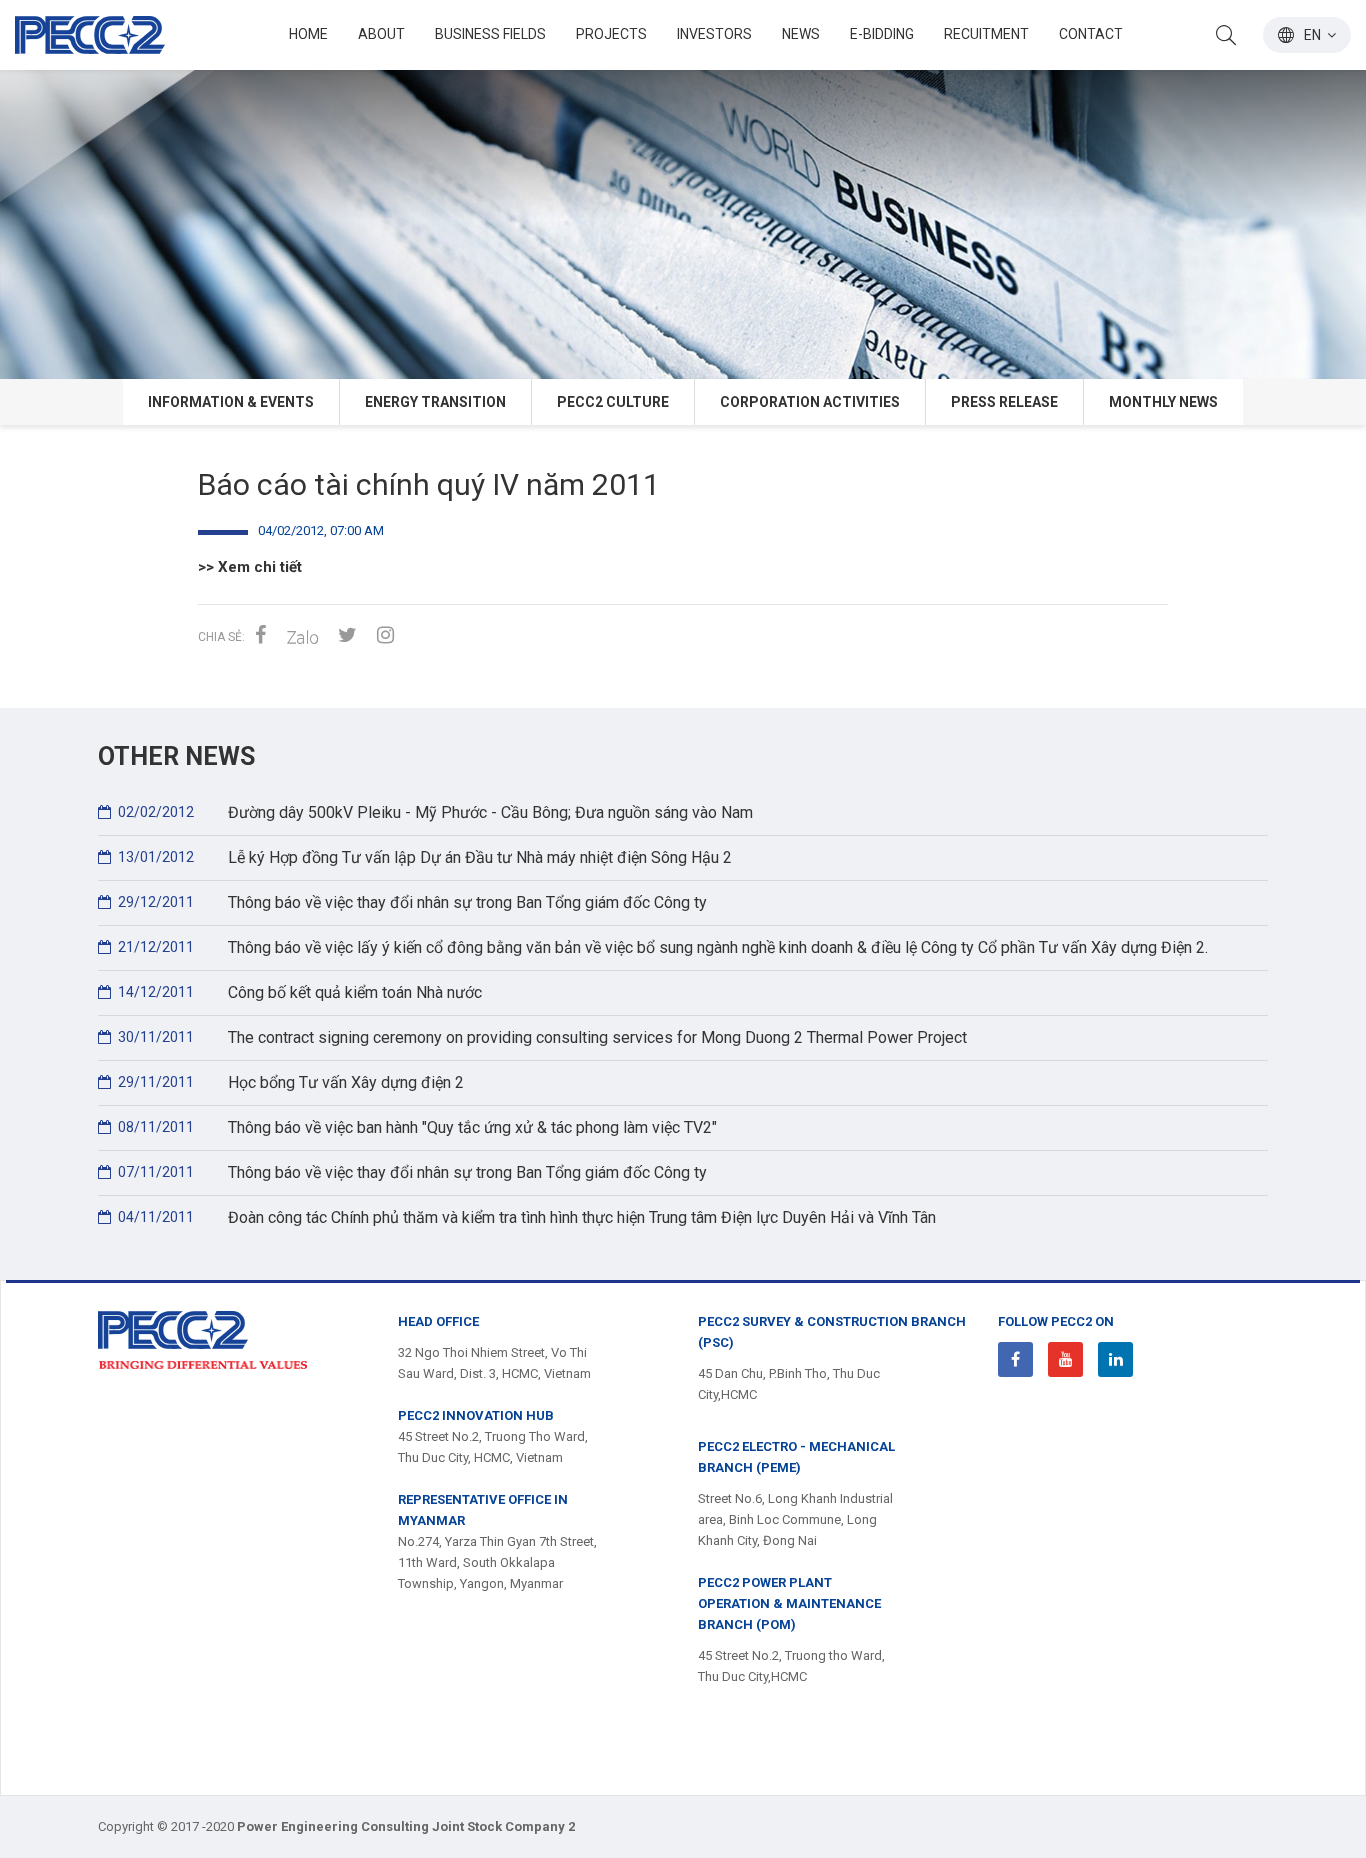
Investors (714, 34)
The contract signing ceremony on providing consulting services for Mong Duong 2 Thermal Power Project (542, 1037)
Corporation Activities (810, 402)
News (801, 34)
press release (1004, 402)
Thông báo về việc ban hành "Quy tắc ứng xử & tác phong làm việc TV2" (417, 1127)
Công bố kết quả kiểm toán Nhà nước (300, 992)
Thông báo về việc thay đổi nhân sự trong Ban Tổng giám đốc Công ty (412, 902)
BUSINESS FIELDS (490, 34)
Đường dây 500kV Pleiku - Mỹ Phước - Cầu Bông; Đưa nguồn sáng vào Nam (435, 812)
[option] (683, 189)
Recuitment (986, 34)
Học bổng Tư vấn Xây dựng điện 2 (291, 1082)
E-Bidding (882, 34)
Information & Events (231, 402)
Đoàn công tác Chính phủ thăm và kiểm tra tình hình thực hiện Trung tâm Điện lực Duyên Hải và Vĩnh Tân (527, 1217)
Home (308, 34)
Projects (611, 34)
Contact (1091, 34)
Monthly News (1163, 402)
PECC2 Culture (613, 402)
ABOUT (381, 34)
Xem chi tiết (260, 567)
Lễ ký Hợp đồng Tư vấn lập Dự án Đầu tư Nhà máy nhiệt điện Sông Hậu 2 (425, 857)
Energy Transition (435, 402)
